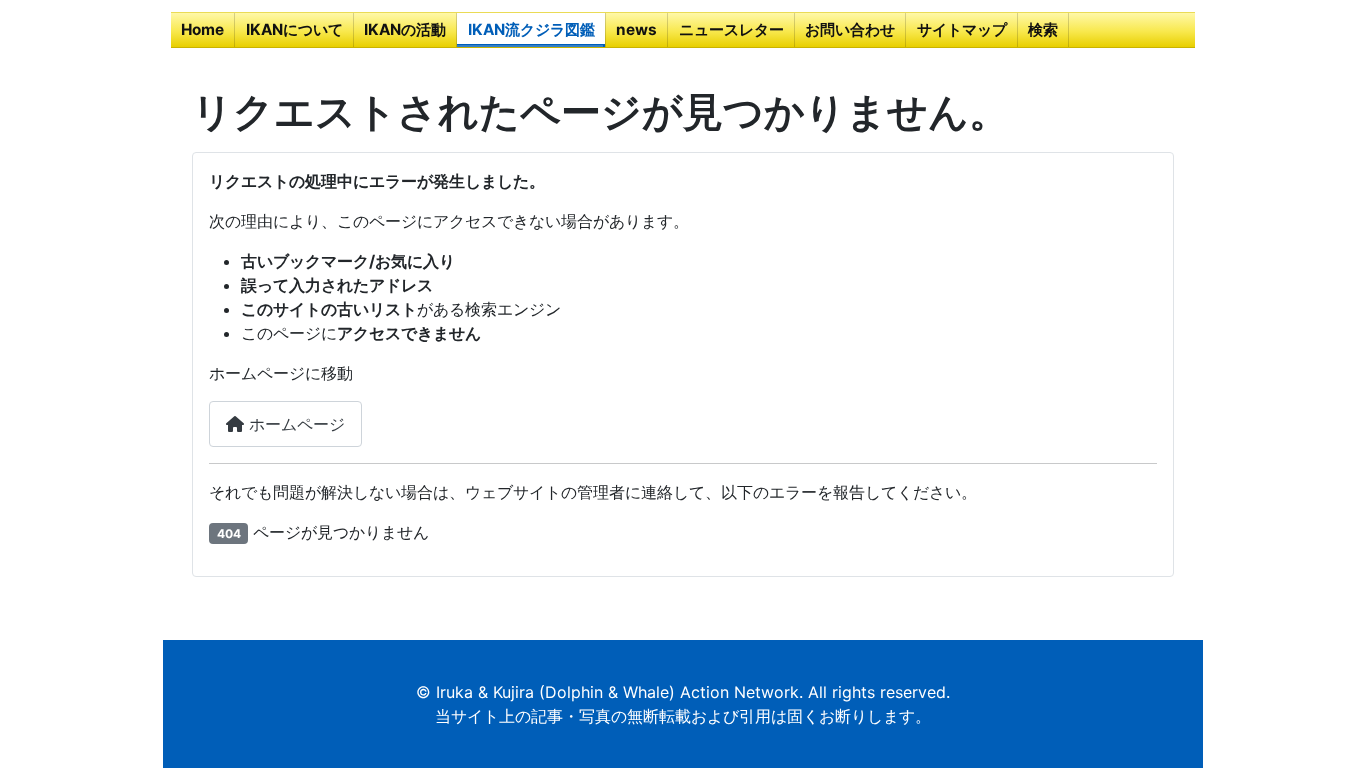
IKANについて (294, 29)
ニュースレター (731, 29)
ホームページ (294, 424)
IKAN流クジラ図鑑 (531, 29)
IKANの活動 (405, 29)
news (636, 29)
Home (202, 29)
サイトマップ (962, 29)
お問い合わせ (850, 29)
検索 (1043, 29)
